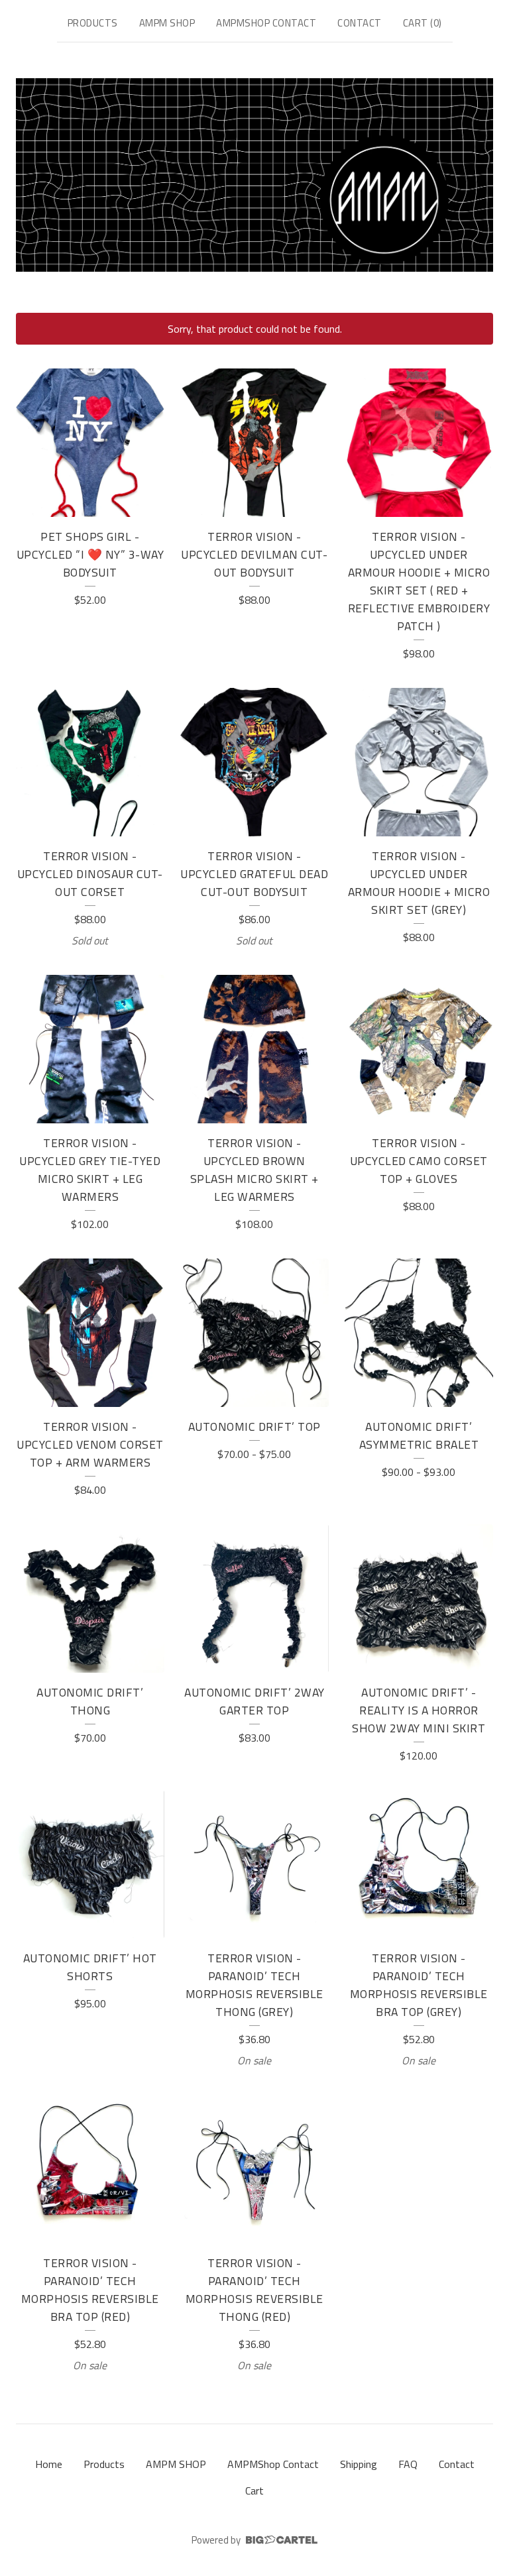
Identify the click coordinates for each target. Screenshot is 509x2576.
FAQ (408, 2464)
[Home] (254, 175)
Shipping (359, 2464)
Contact (360, 23)
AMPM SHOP (167, 23)
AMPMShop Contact (266, 23)
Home (49, 2464)
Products (93, 23)
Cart (254, 2491)
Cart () (423, 23)
